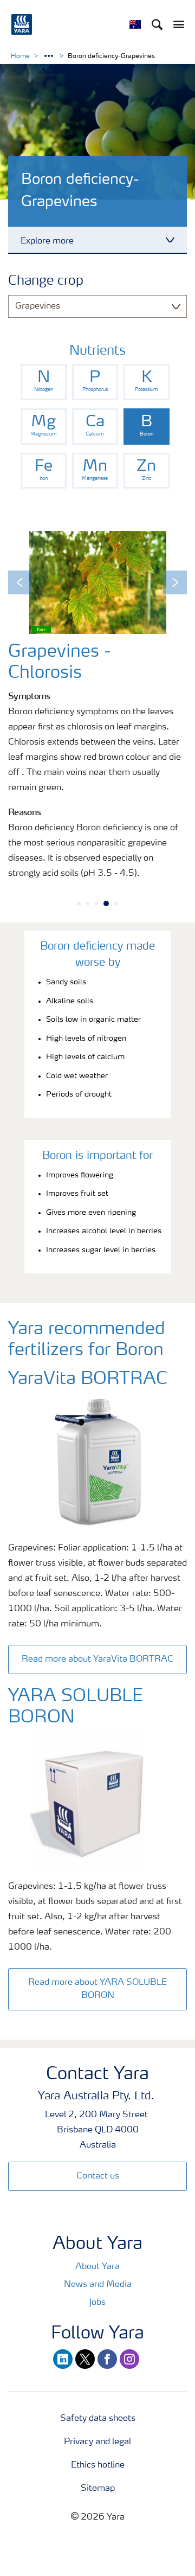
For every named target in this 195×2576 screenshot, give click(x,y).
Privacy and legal (97, 2442)
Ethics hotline (98, 2465)
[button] (20, 582)
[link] (44, 382)
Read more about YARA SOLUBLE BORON (97, 1989)
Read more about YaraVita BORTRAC (97, 1659)
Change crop (46, 281)
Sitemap (98, 2489)
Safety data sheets (98, 2419)
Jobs (97, 2303)
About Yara (97, 2267)
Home (20, 56)
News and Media (98, 2285)
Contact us (98, 2176)
